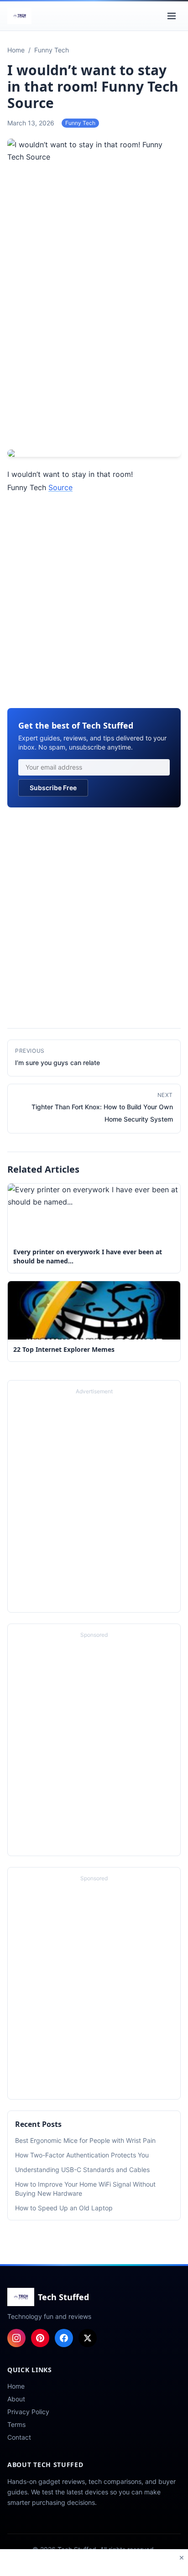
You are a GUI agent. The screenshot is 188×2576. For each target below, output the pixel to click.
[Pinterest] (40, 2338)
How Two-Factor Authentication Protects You (82, 2155)
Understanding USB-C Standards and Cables (82, 2170)
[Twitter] (88, 2338)
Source (60, 487)
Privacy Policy (28, 2412)
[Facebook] (64, 2338)
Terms (16, 2424)
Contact (19, 2437)
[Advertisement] (94, 345)
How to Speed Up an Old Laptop (64, 2208)
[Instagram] (16, 2338)
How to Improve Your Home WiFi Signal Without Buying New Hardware (85, 2189)
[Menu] (172, 16)
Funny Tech (80, 123)
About (16, 2399)
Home (16, 2386)
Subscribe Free (53, 788)
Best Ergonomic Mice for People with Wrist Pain (85, 2140)
